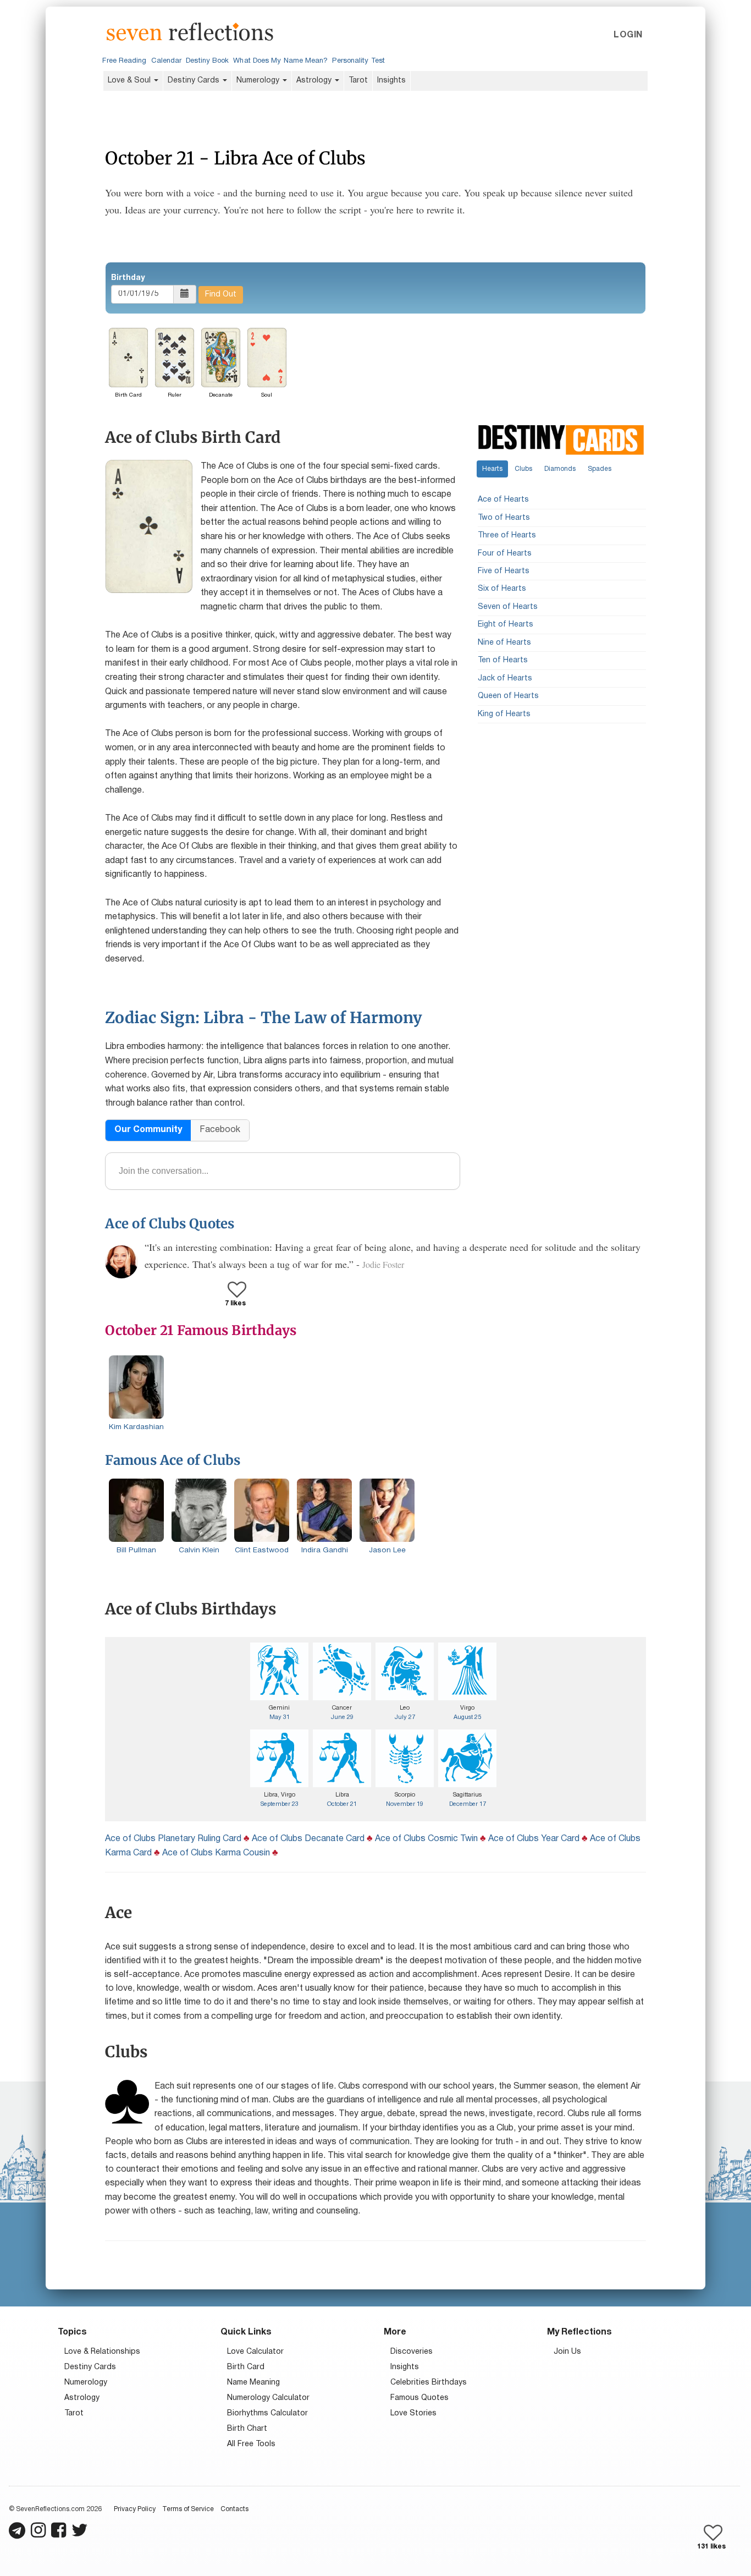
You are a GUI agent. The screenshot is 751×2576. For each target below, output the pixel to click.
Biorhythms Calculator (267, 2413)
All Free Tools (251, 2444)
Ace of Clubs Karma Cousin (216, 1853)
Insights (391, 81)
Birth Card (246, 2367)
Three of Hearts (507, 535)
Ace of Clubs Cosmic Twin (426, 1839)
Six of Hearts (502, 589)
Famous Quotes (419, 2398)
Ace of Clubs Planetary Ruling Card (173, 1839)
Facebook (220, 1130)
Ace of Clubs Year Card (534, 1839)
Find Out (221, 295)
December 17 (468, 1804)
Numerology (259, 81)
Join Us (567, 2352)
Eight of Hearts (506, 625)
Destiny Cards (195, 81)
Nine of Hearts (504, 642)
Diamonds (560, 468)
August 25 (467, 1717)
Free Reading (124, 61)
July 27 (405, 1717)
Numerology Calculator (268, 2398)
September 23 (280, 1804)
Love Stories (413, 2413)
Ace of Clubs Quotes (170, 1224)
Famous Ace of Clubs (173, 1460)
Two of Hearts (504, 517)
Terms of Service (188, 2509)
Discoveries (412, 2352)
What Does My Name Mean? (280, 61)
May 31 (280, 1717)
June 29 (342, 1717)
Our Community (148, 1130)
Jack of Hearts (505, 678)
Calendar (167, 61)
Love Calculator (255, 2352)
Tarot (358, 81)
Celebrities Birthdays (429, 2383)
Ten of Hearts (503, 660)
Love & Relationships (102, 2352)
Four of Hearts (505, 553)
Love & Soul (130, 81)
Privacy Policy (135, 2509)
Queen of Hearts (508, 696)
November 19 (405, 1804)
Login (628, 35)
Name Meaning (253, 2383)
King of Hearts (504, 714)
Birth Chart (247, 2429)
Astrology (315, 81)
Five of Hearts (504, 571)
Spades (600, 468)
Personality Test (358, 61)
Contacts (234, 2509)
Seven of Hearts (508, 607)
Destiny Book (207, 61)
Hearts (492, 468)
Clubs (523, 468)
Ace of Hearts (503, 500)
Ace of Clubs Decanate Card (308, 1839)
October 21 (342, 1804)
